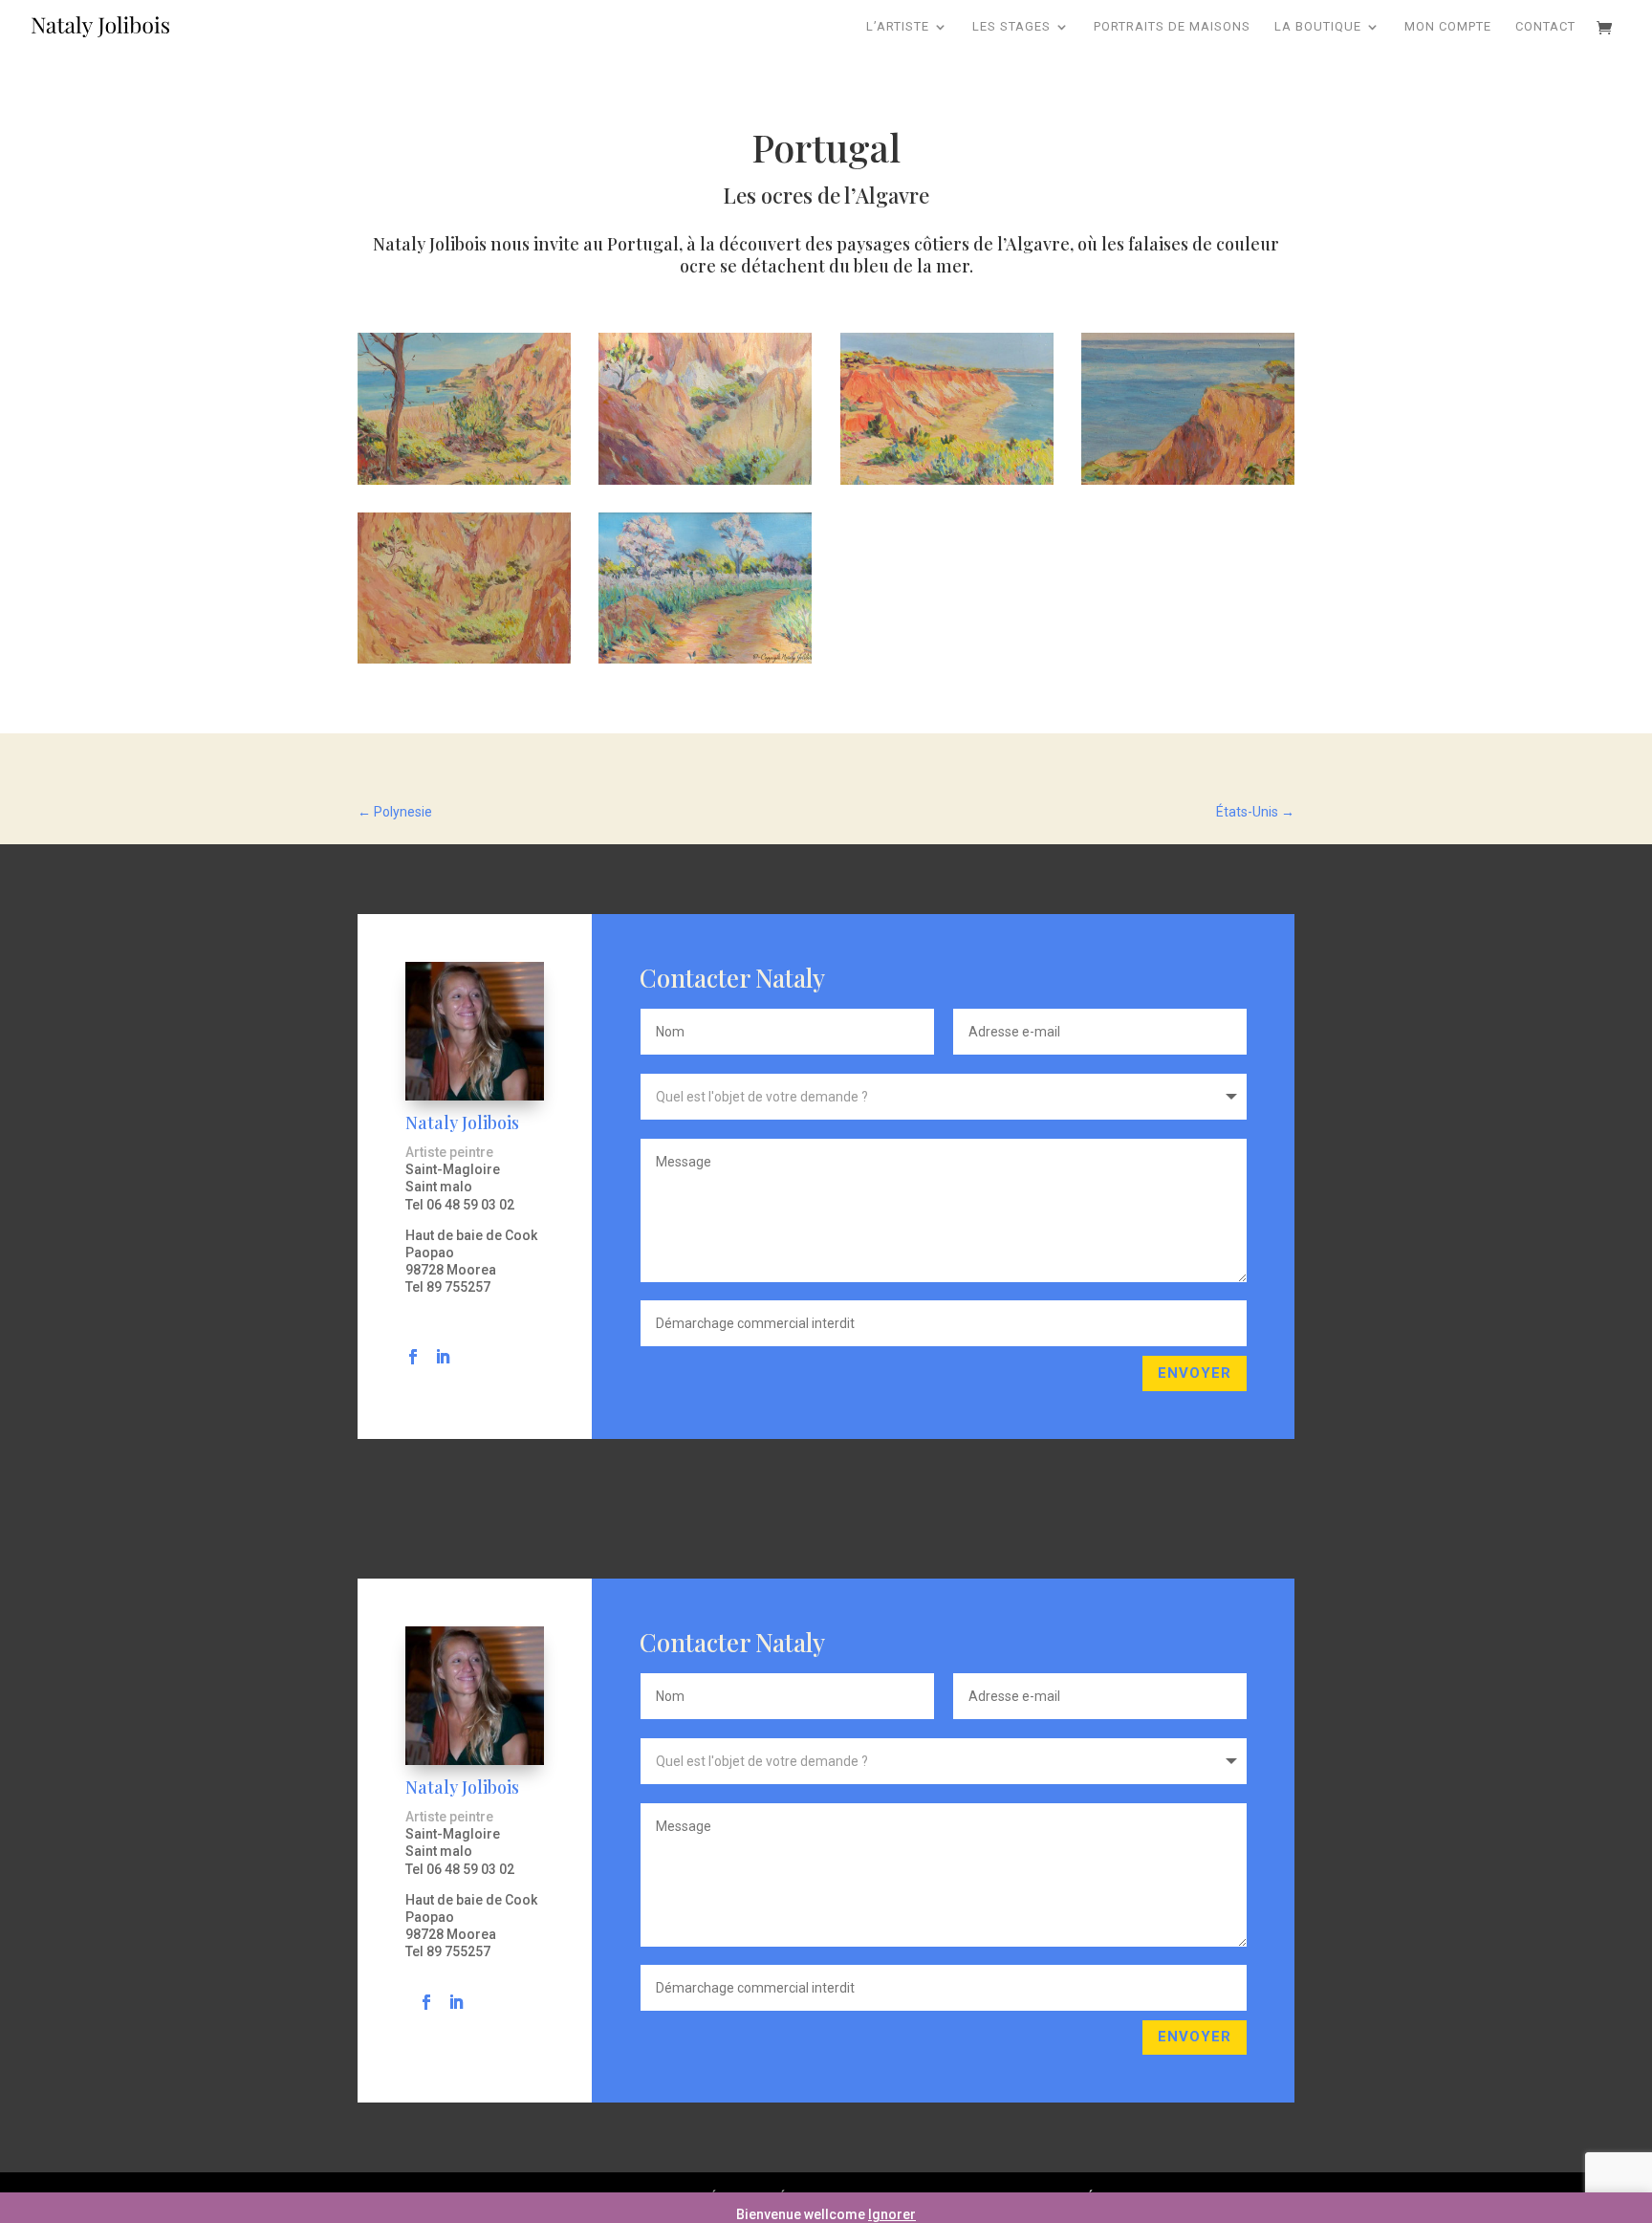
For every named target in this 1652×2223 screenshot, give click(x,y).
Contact (1545, 27)
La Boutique (1318, 27)
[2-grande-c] (705, 659)
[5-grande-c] (705, 480)
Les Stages (1011, 27)
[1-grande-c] (464, 480)
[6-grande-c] (464, 659)
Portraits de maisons (1172, 27)
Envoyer (1195, 1373)
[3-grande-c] (1188, 480)
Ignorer (892, 2214)
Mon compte (1448, 27)
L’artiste (898, 27)
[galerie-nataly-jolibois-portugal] (947, 480)
